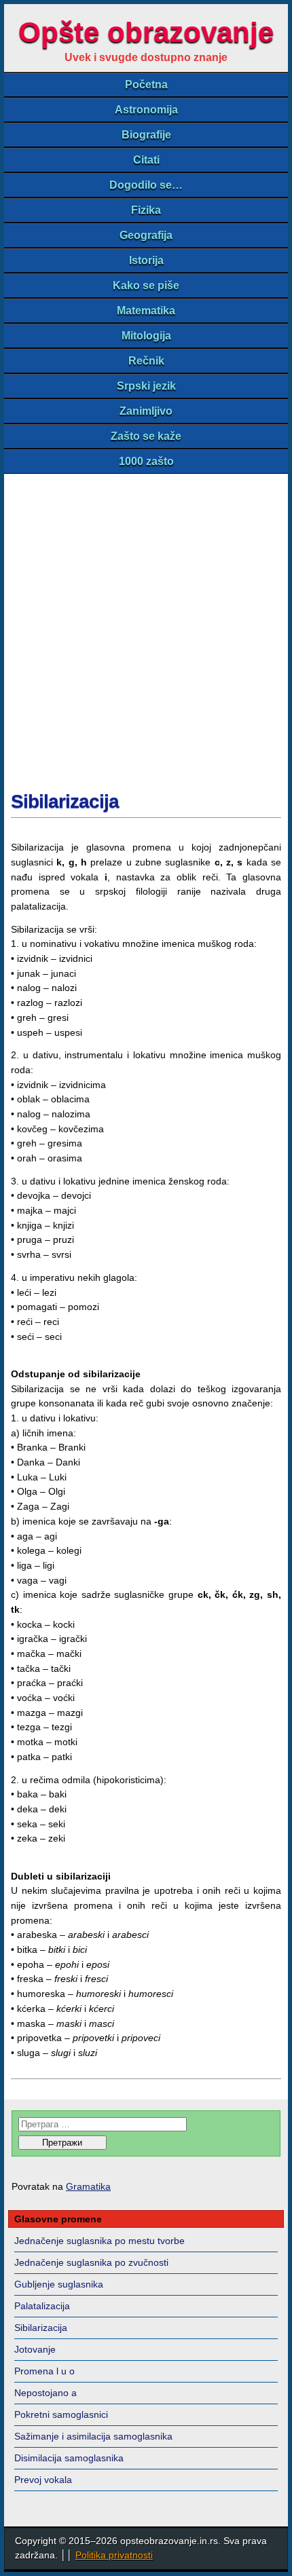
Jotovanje (35, 2349)
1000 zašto (146, 461)
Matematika (146, 311)
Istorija (146, 260)
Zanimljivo (146, 411)
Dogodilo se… (146, 185)
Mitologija (146, 336)
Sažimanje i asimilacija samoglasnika (93, 2436)
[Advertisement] (146, 627)
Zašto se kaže (146, 436)
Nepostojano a (45, 2393)
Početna (146, 85)
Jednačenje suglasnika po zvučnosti (91, 2262)
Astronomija (146, 110)
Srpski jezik (146, 386)
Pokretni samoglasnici (61, 2414)
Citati (146, 160)
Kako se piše (146, 285)
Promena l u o (44, 2371)
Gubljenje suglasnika (59, 2284)
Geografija (146, 235)
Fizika (146, 210)
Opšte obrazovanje (146, 32)
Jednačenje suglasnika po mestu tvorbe (99, 2241)
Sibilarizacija (65, 801)
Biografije (146, 135)
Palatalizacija (42, 2306)
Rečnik (146, 361)
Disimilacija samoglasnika (69, 2458)
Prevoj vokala (43, 2480)
